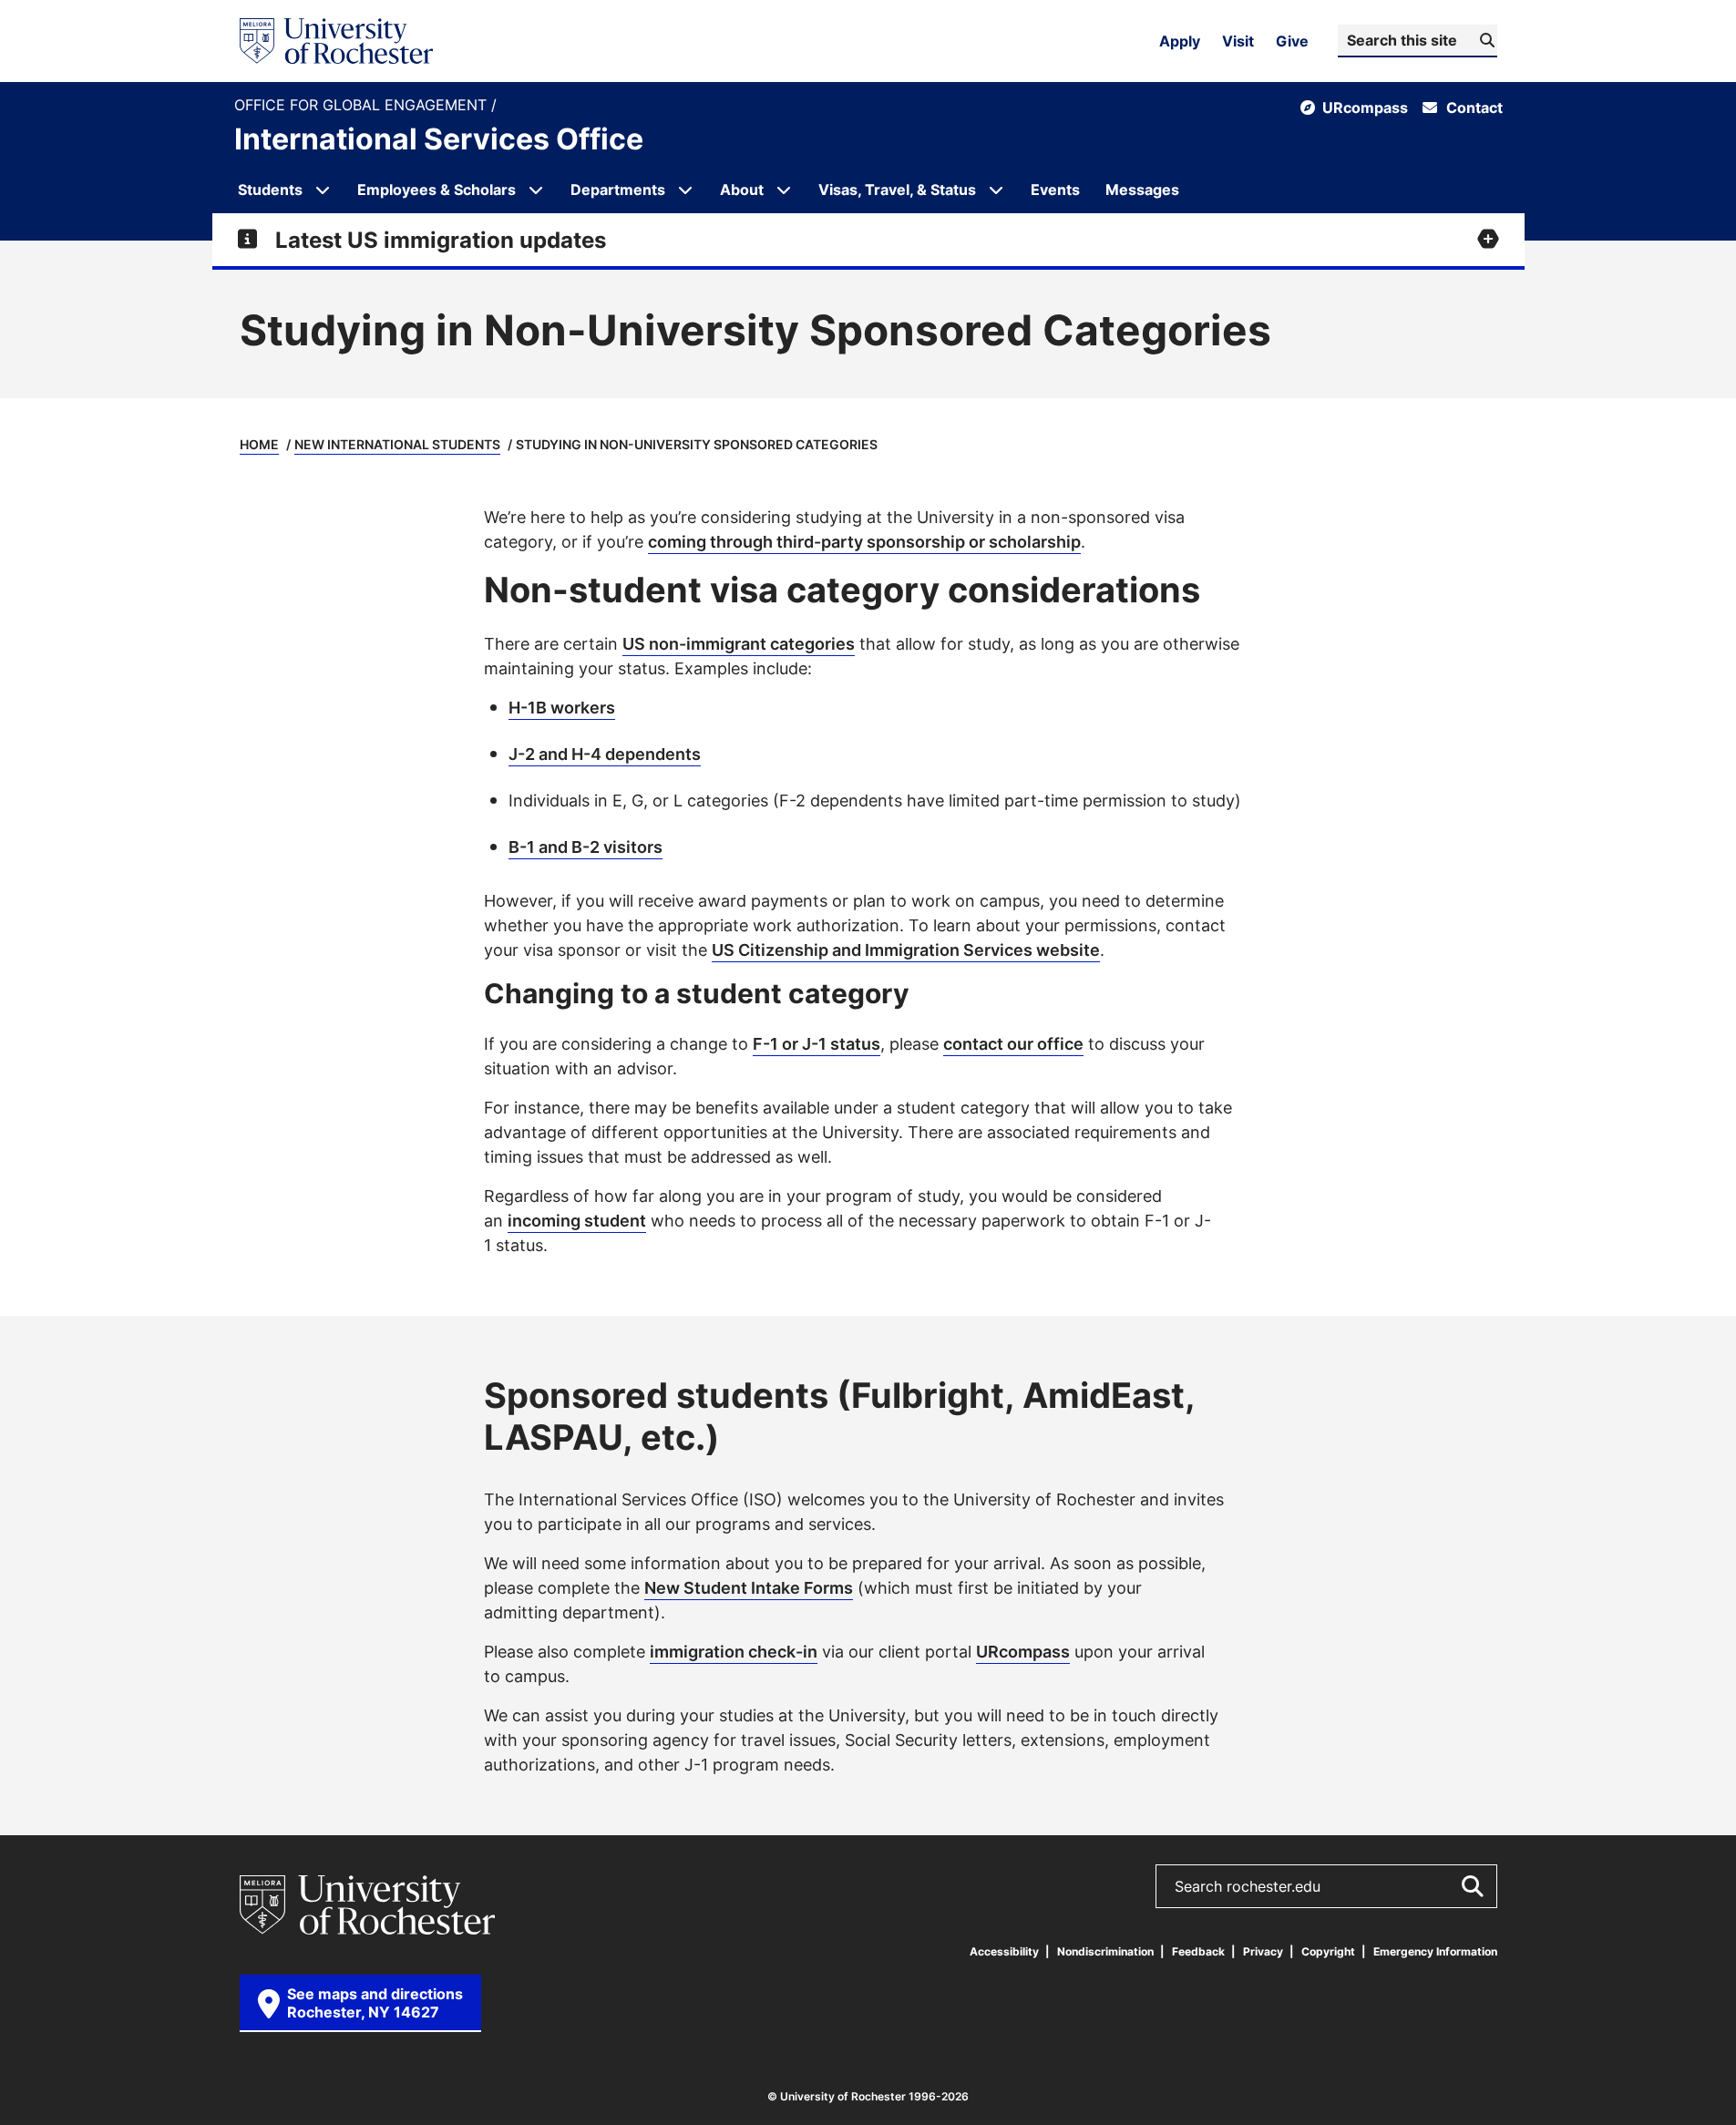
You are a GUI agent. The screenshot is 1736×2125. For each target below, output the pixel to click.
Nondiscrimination (1105, 1951)
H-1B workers (562, 707)
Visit (1238, 41)
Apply (1180, 41)
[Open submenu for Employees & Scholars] (536, 190)
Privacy (1263, 1951)
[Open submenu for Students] (323, 190)
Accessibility (1004, 1951)
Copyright (1328, 1951)
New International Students (397, 444)
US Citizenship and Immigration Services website (906, 950)
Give (1292, 41)
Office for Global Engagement (363, 105)
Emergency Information (1435, 1951)
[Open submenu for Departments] (685, 190)
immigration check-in (734, 1651)
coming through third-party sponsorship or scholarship (864, 541)
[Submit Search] (1472, 1886)
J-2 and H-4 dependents (605, 754)
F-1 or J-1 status (817, 1043)
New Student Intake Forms (749, 1587)
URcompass (1023, 1651)
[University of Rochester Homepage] (336, 41)
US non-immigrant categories (739, 643)
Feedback (1198, 1951)
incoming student (577, 1220)
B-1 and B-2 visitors (586, 847)
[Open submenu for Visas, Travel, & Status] (996, 190)
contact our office (1013, 1043)
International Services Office (439, 139)
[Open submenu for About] (784, 190)
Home (259, 444)
